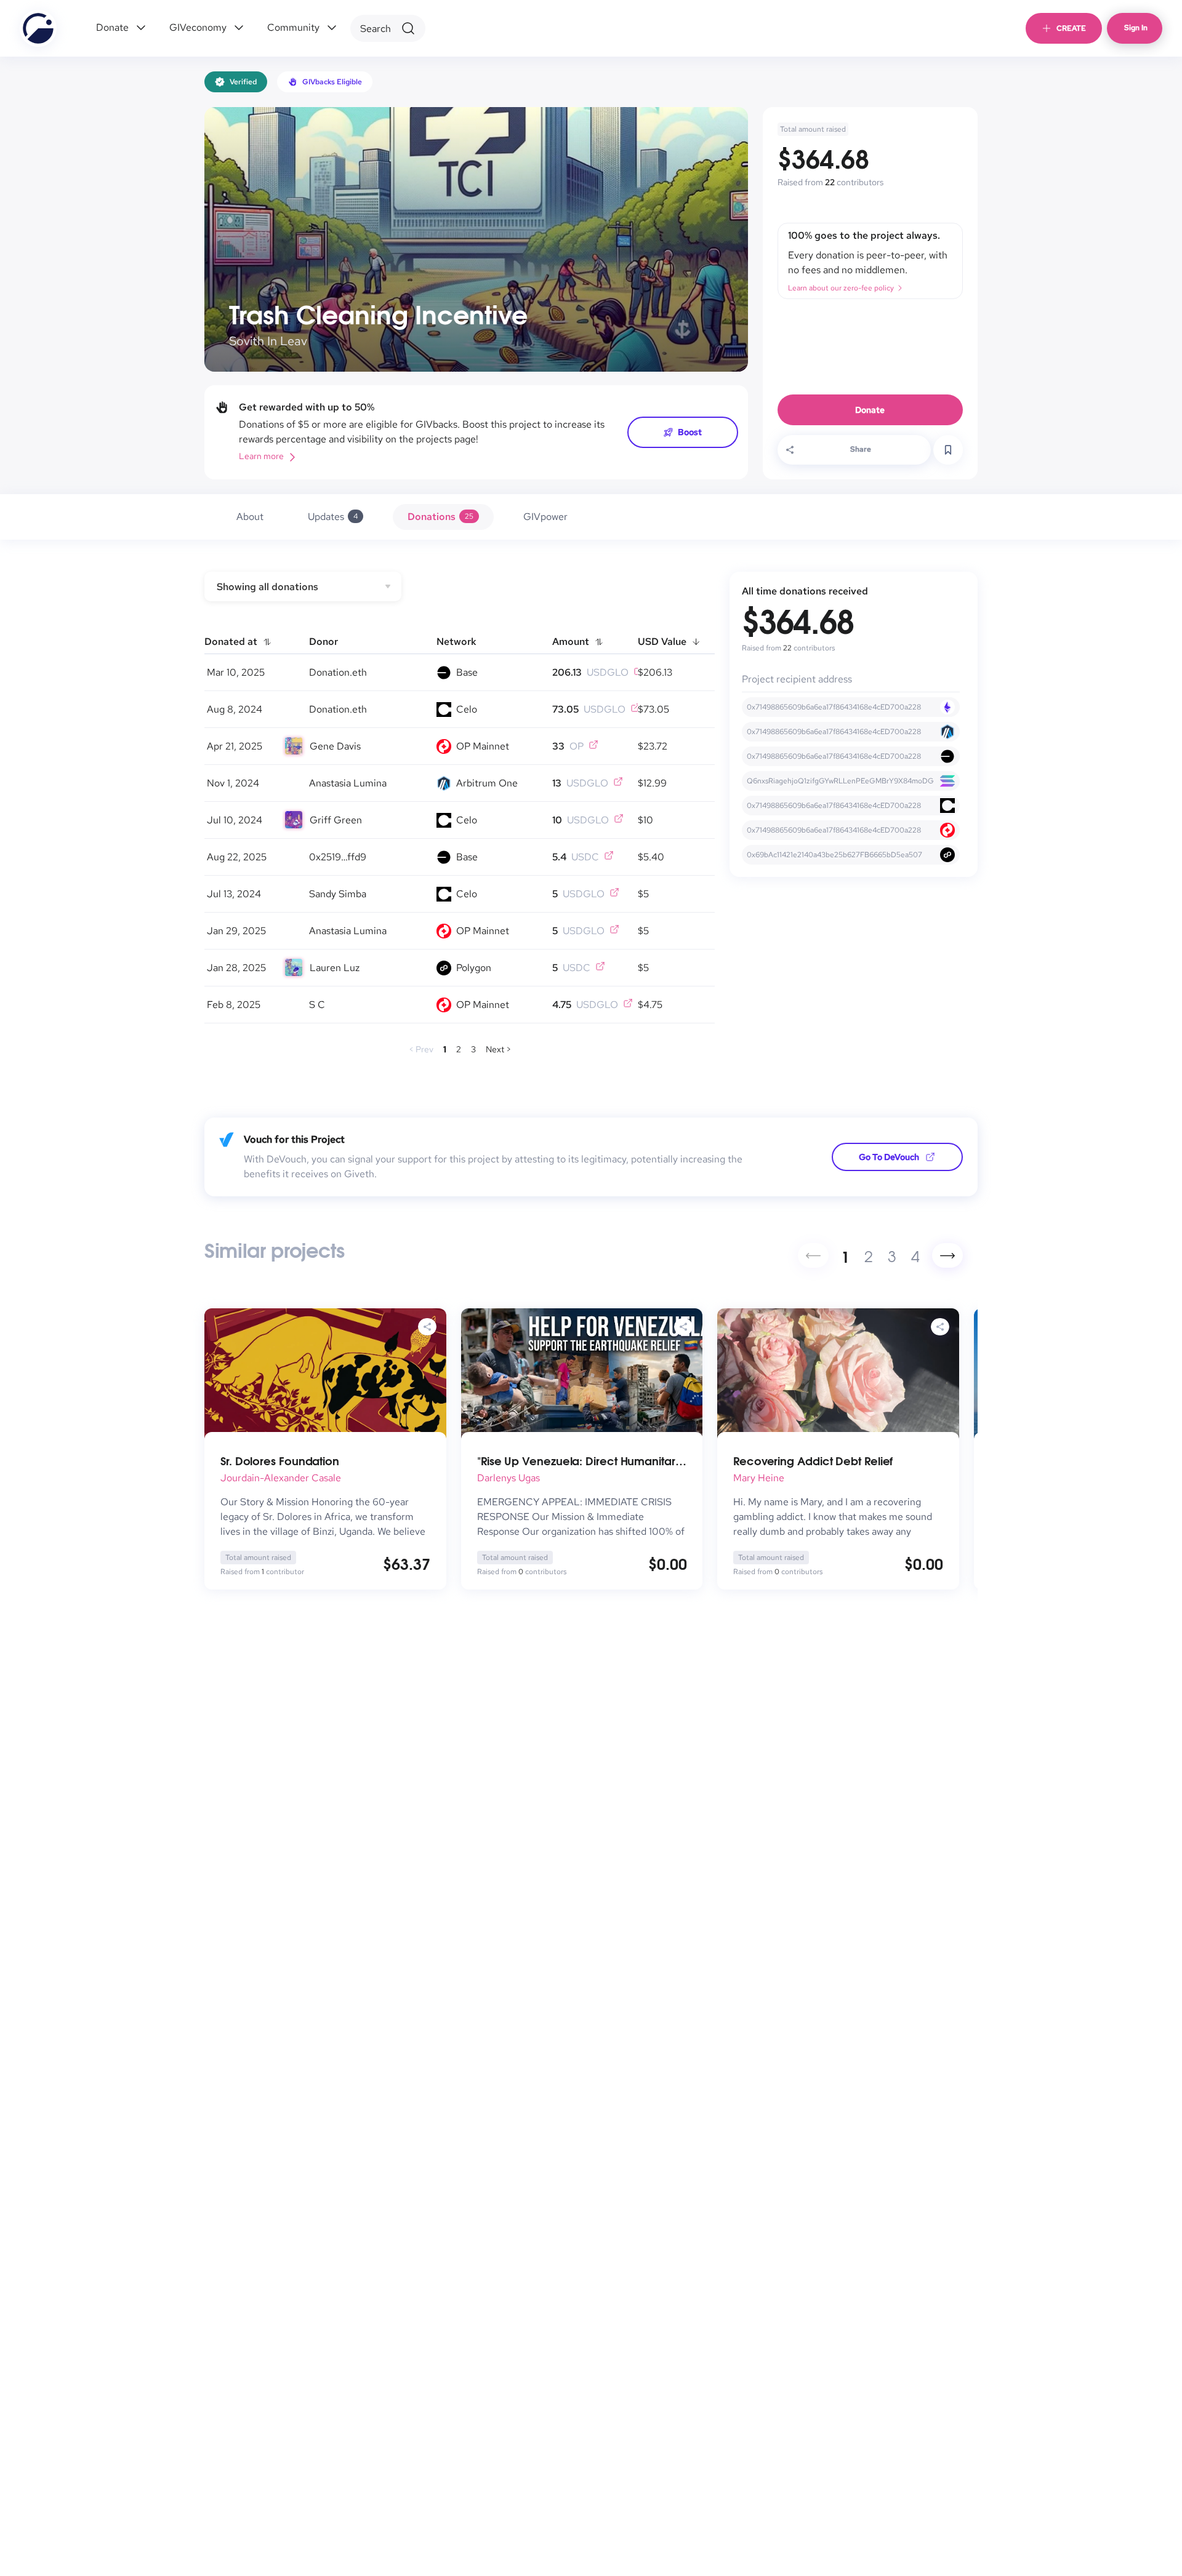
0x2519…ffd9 (338, 857)
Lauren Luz (335, 968)
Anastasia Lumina (348, 783)
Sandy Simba (338, 894)
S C (317, 1005)
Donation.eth (338, 672)
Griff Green (336, 820)
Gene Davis (335, 746)
